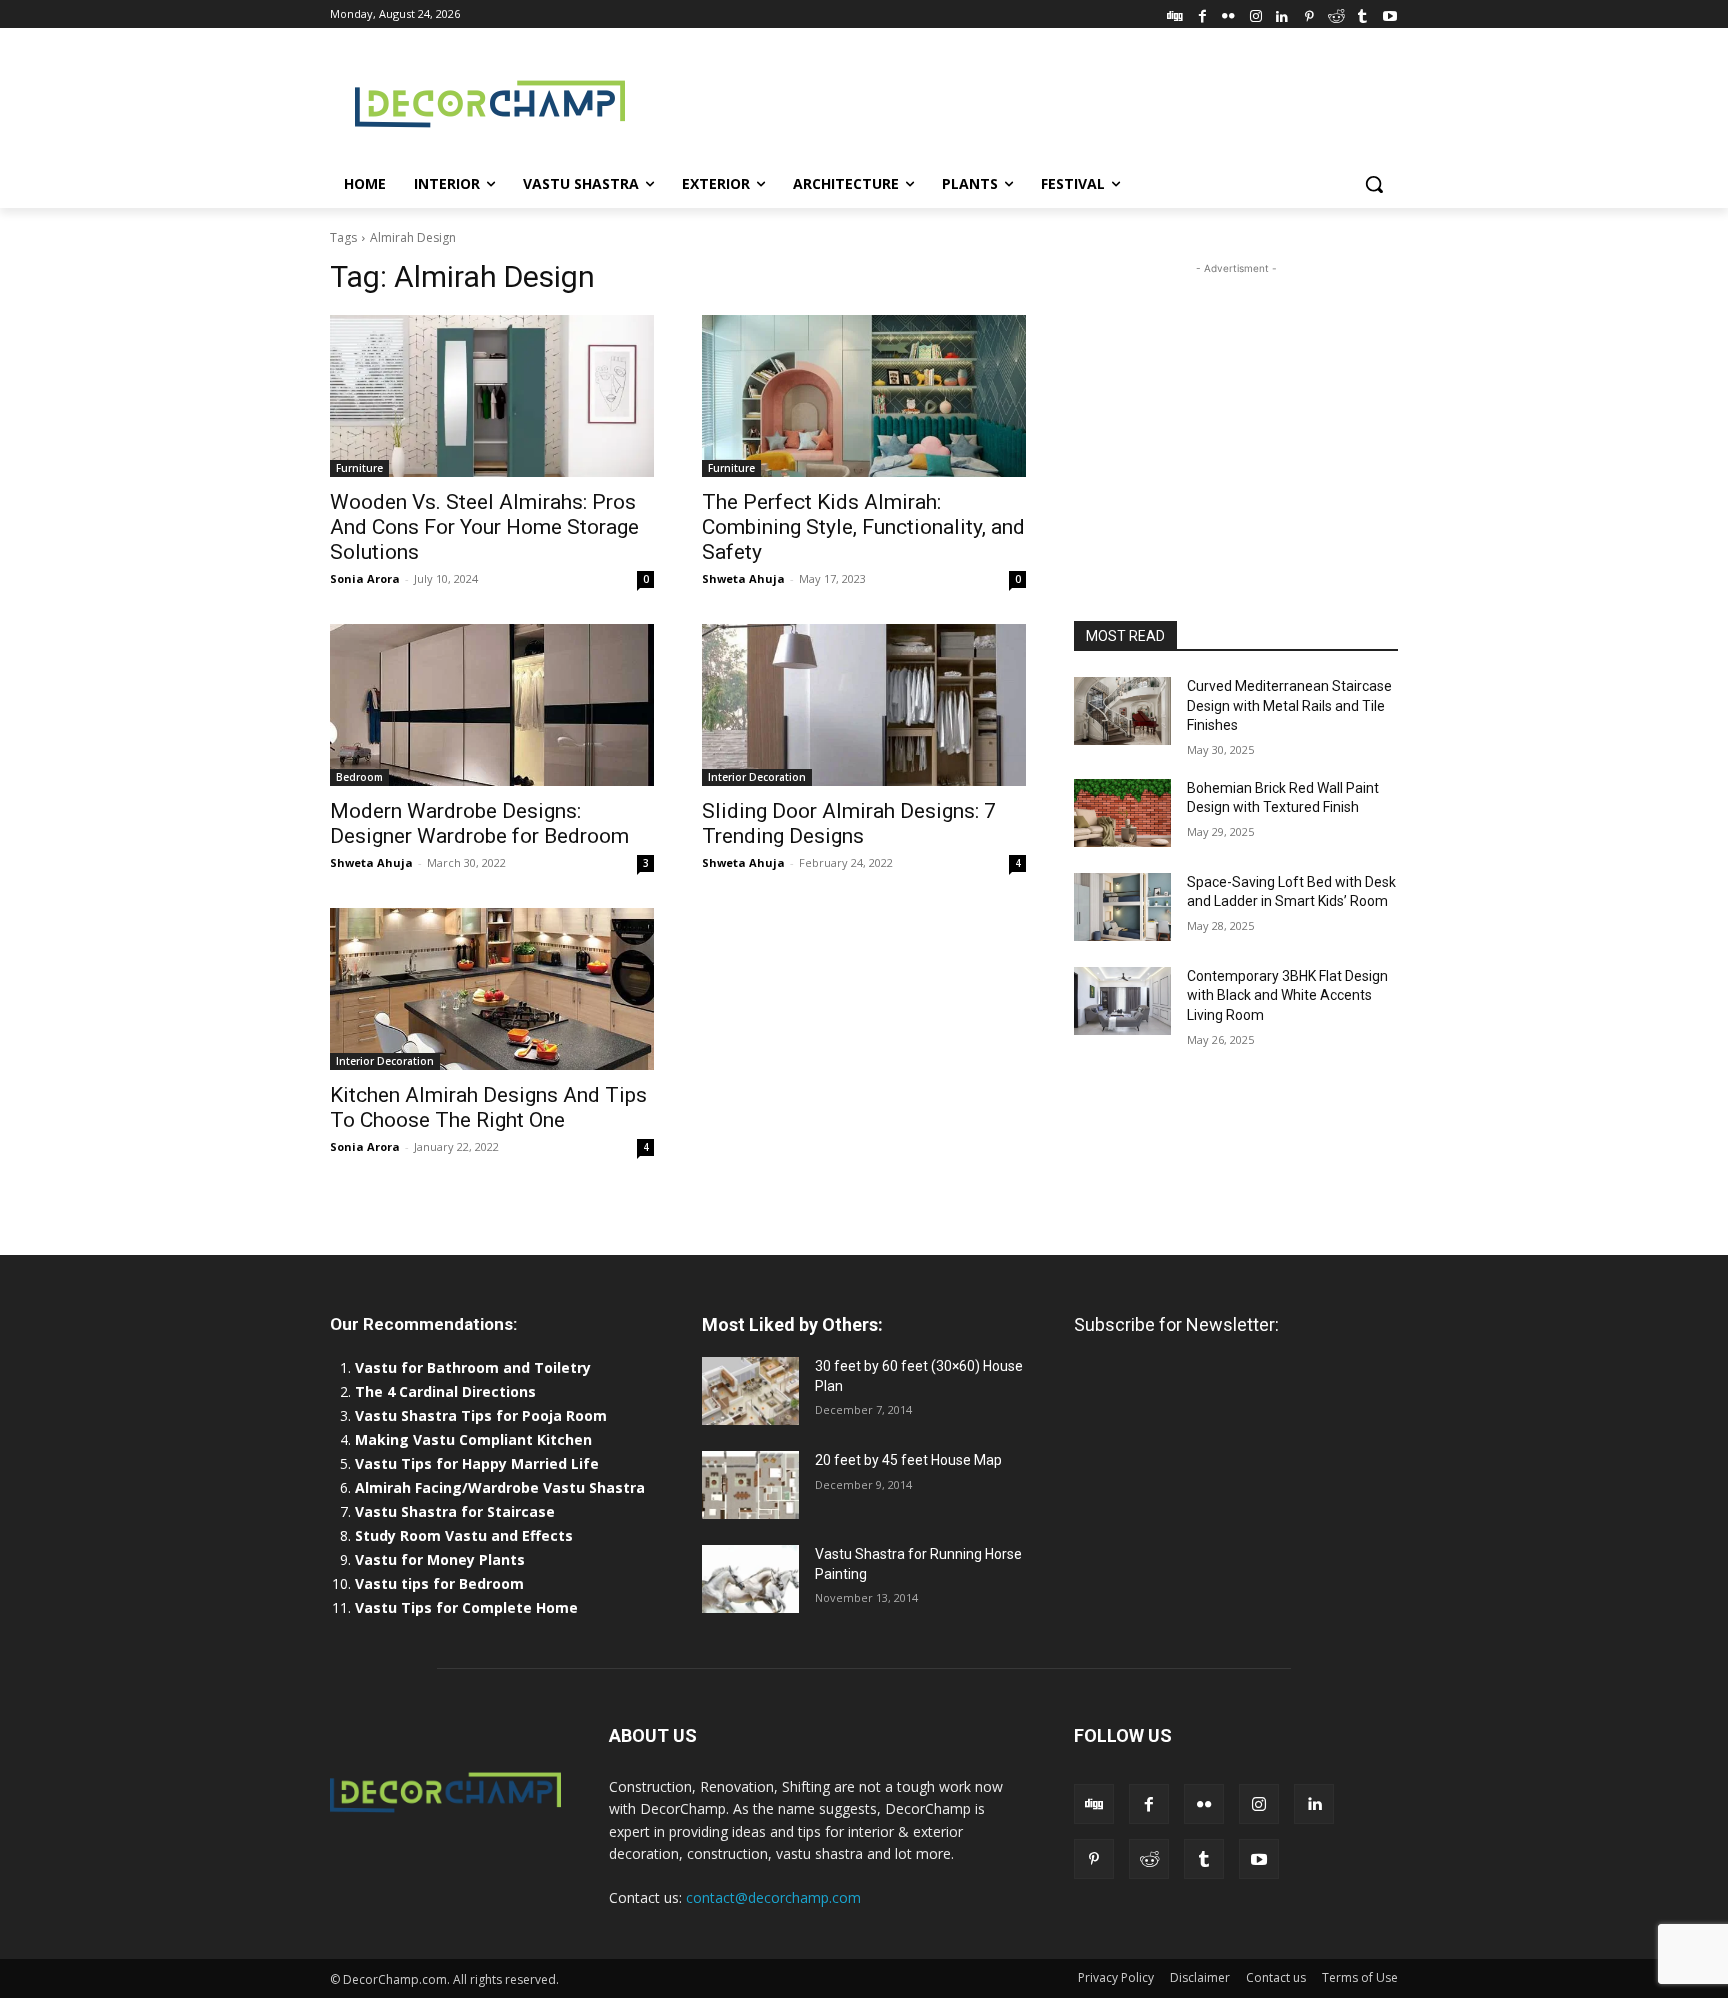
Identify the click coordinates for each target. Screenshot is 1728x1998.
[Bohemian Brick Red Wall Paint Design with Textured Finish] (1122, 813)
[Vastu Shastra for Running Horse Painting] (750, 1579)
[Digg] (1175, 13)
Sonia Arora (365, 578)
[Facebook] (1202, 13)
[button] (1374, 184)
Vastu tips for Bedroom (439, 1583)
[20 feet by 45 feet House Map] (750, 1485)
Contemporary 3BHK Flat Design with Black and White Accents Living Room (1287, 995)
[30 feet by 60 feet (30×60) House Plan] (750, 1391)
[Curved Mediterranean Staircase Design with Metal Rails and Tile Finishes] (1122, 711)
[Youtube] (1389, 13)
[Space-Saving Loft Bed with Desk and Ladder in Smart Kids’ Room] (1122, 907)
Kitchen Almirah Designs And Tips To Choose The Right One (488, 1107)
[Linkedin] (1282, 13)
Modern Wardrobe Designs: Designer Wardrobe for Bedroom (479, 823)
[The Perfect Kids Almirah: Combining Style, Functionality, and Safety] (864, 396)
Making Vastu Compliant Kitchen (473, 1439)
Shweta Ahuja (743, 578)
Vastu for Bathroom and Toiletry (475, 1367)
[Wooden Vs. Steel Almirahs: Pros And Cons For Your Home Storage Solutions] (492, 396)
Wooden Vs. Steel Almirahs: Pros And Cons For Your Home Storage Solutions (484, 527)
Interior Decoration (757, 777)
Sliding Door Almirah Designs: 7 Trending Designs (849, 823)
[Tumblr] (1362, 13)
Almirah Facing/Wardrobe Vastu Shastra (500, 1487)
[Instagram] (1255, 13)
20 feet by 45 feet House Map (908, 1460)
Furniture (359, 468)
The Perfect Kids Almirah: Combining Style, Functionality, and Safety (863, 527)
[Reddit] (1336, 13)
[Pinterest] (1309, 13)
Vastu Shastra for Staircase (455, 1511)
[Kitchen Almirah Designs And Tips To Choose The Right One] (492, 989)
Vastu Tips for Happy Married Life (477, 1463)
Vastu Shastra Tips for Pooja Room (481, 1415)
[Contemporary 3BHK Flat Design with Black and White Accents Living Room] (1122, 1001)
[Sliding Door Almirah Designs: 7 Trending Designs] (864, 705)
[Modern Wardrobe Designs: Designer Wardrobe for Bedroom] (492, 705)
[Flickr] (1228, 13)
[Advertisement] (1014, 101)
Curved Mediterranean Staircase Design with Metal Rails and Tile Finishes (1289, 705)
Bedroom (359, 777)
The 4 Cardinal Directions (445, 1391)
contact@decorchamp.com (773, 1897)
